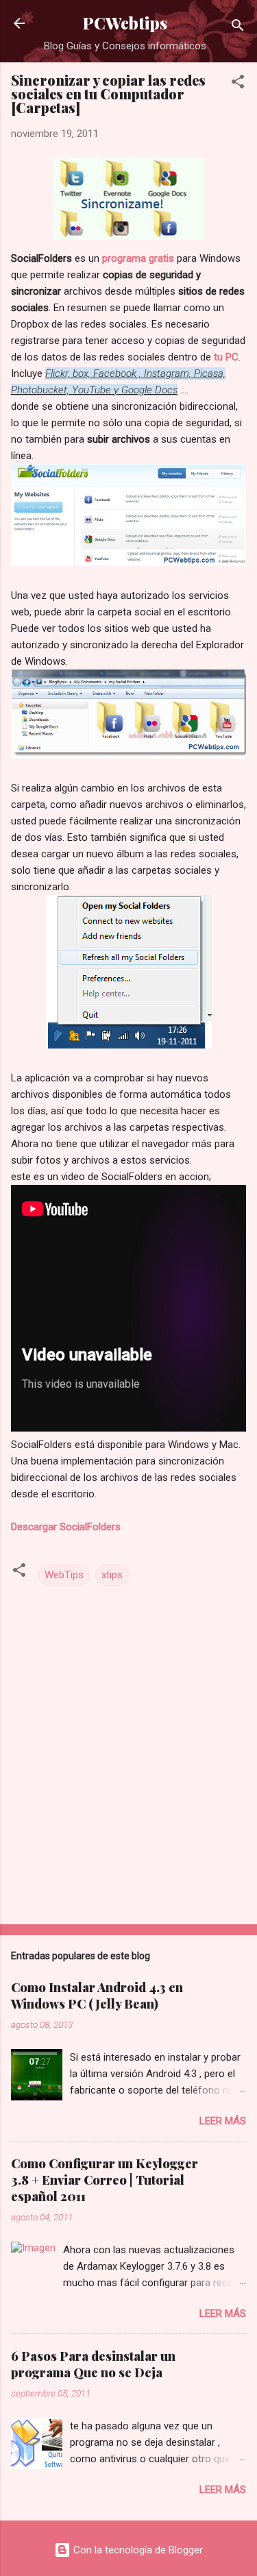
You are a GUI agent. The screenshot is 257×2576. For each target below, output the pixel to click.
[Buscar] (238, 28)
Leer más (223, 2121)
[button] (238, 84)
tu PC (225, 357)
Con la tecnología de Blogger (137, 2550)
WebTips (64, 1575)
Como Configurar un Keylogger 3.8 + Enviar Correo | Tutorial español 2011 (105, 2180)
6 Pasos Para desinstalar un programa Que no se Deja (93, 2364)
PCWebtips (125, 23)
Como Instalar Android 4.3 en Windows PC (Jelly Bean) (97, 1996)
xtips (112, 1575)
